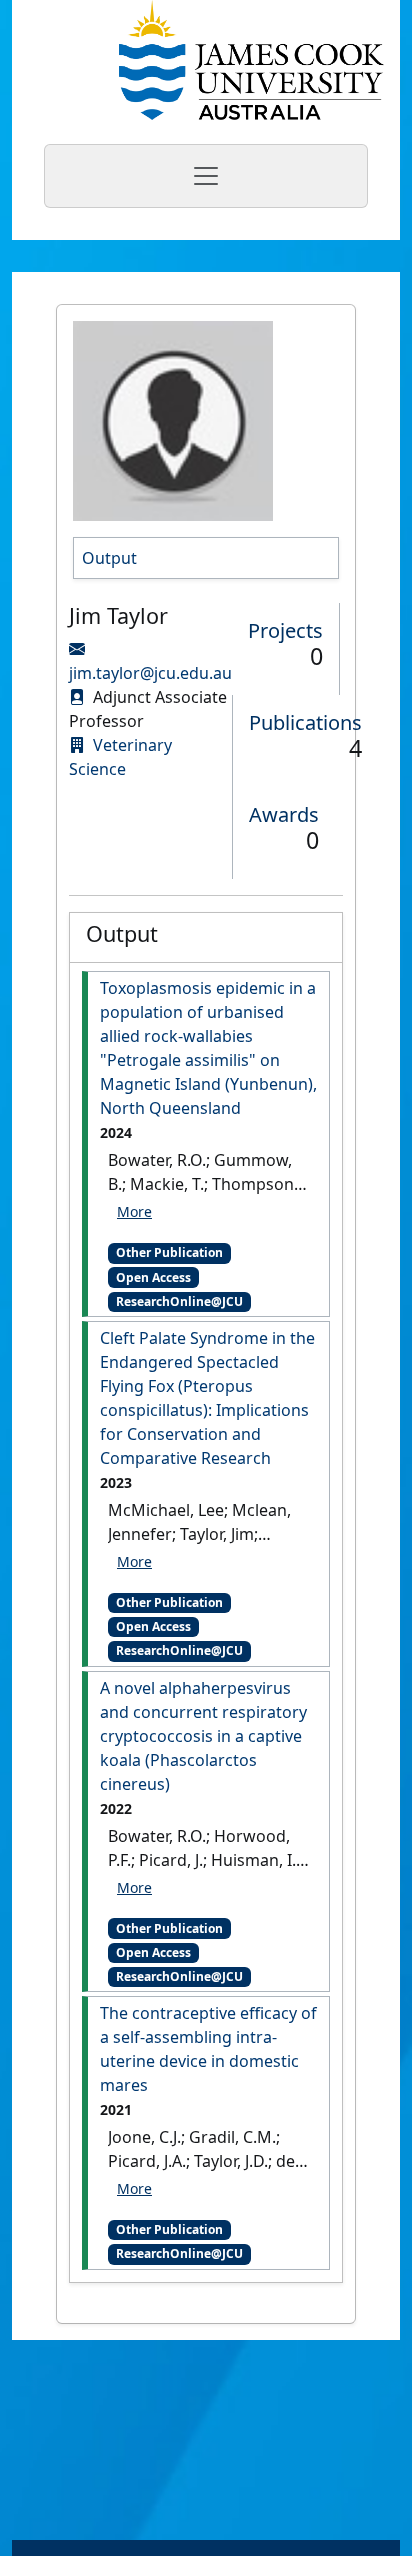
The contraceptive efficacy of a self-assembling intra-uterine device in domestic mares (208, 2049)
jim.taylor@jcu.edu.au (150, 673)
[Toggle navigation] (206, 176)
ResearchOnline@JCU (179, 1301)
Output (109, 558)
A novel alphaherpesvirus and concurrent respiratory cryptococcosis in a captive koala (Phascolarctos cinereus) (203, 1736)
